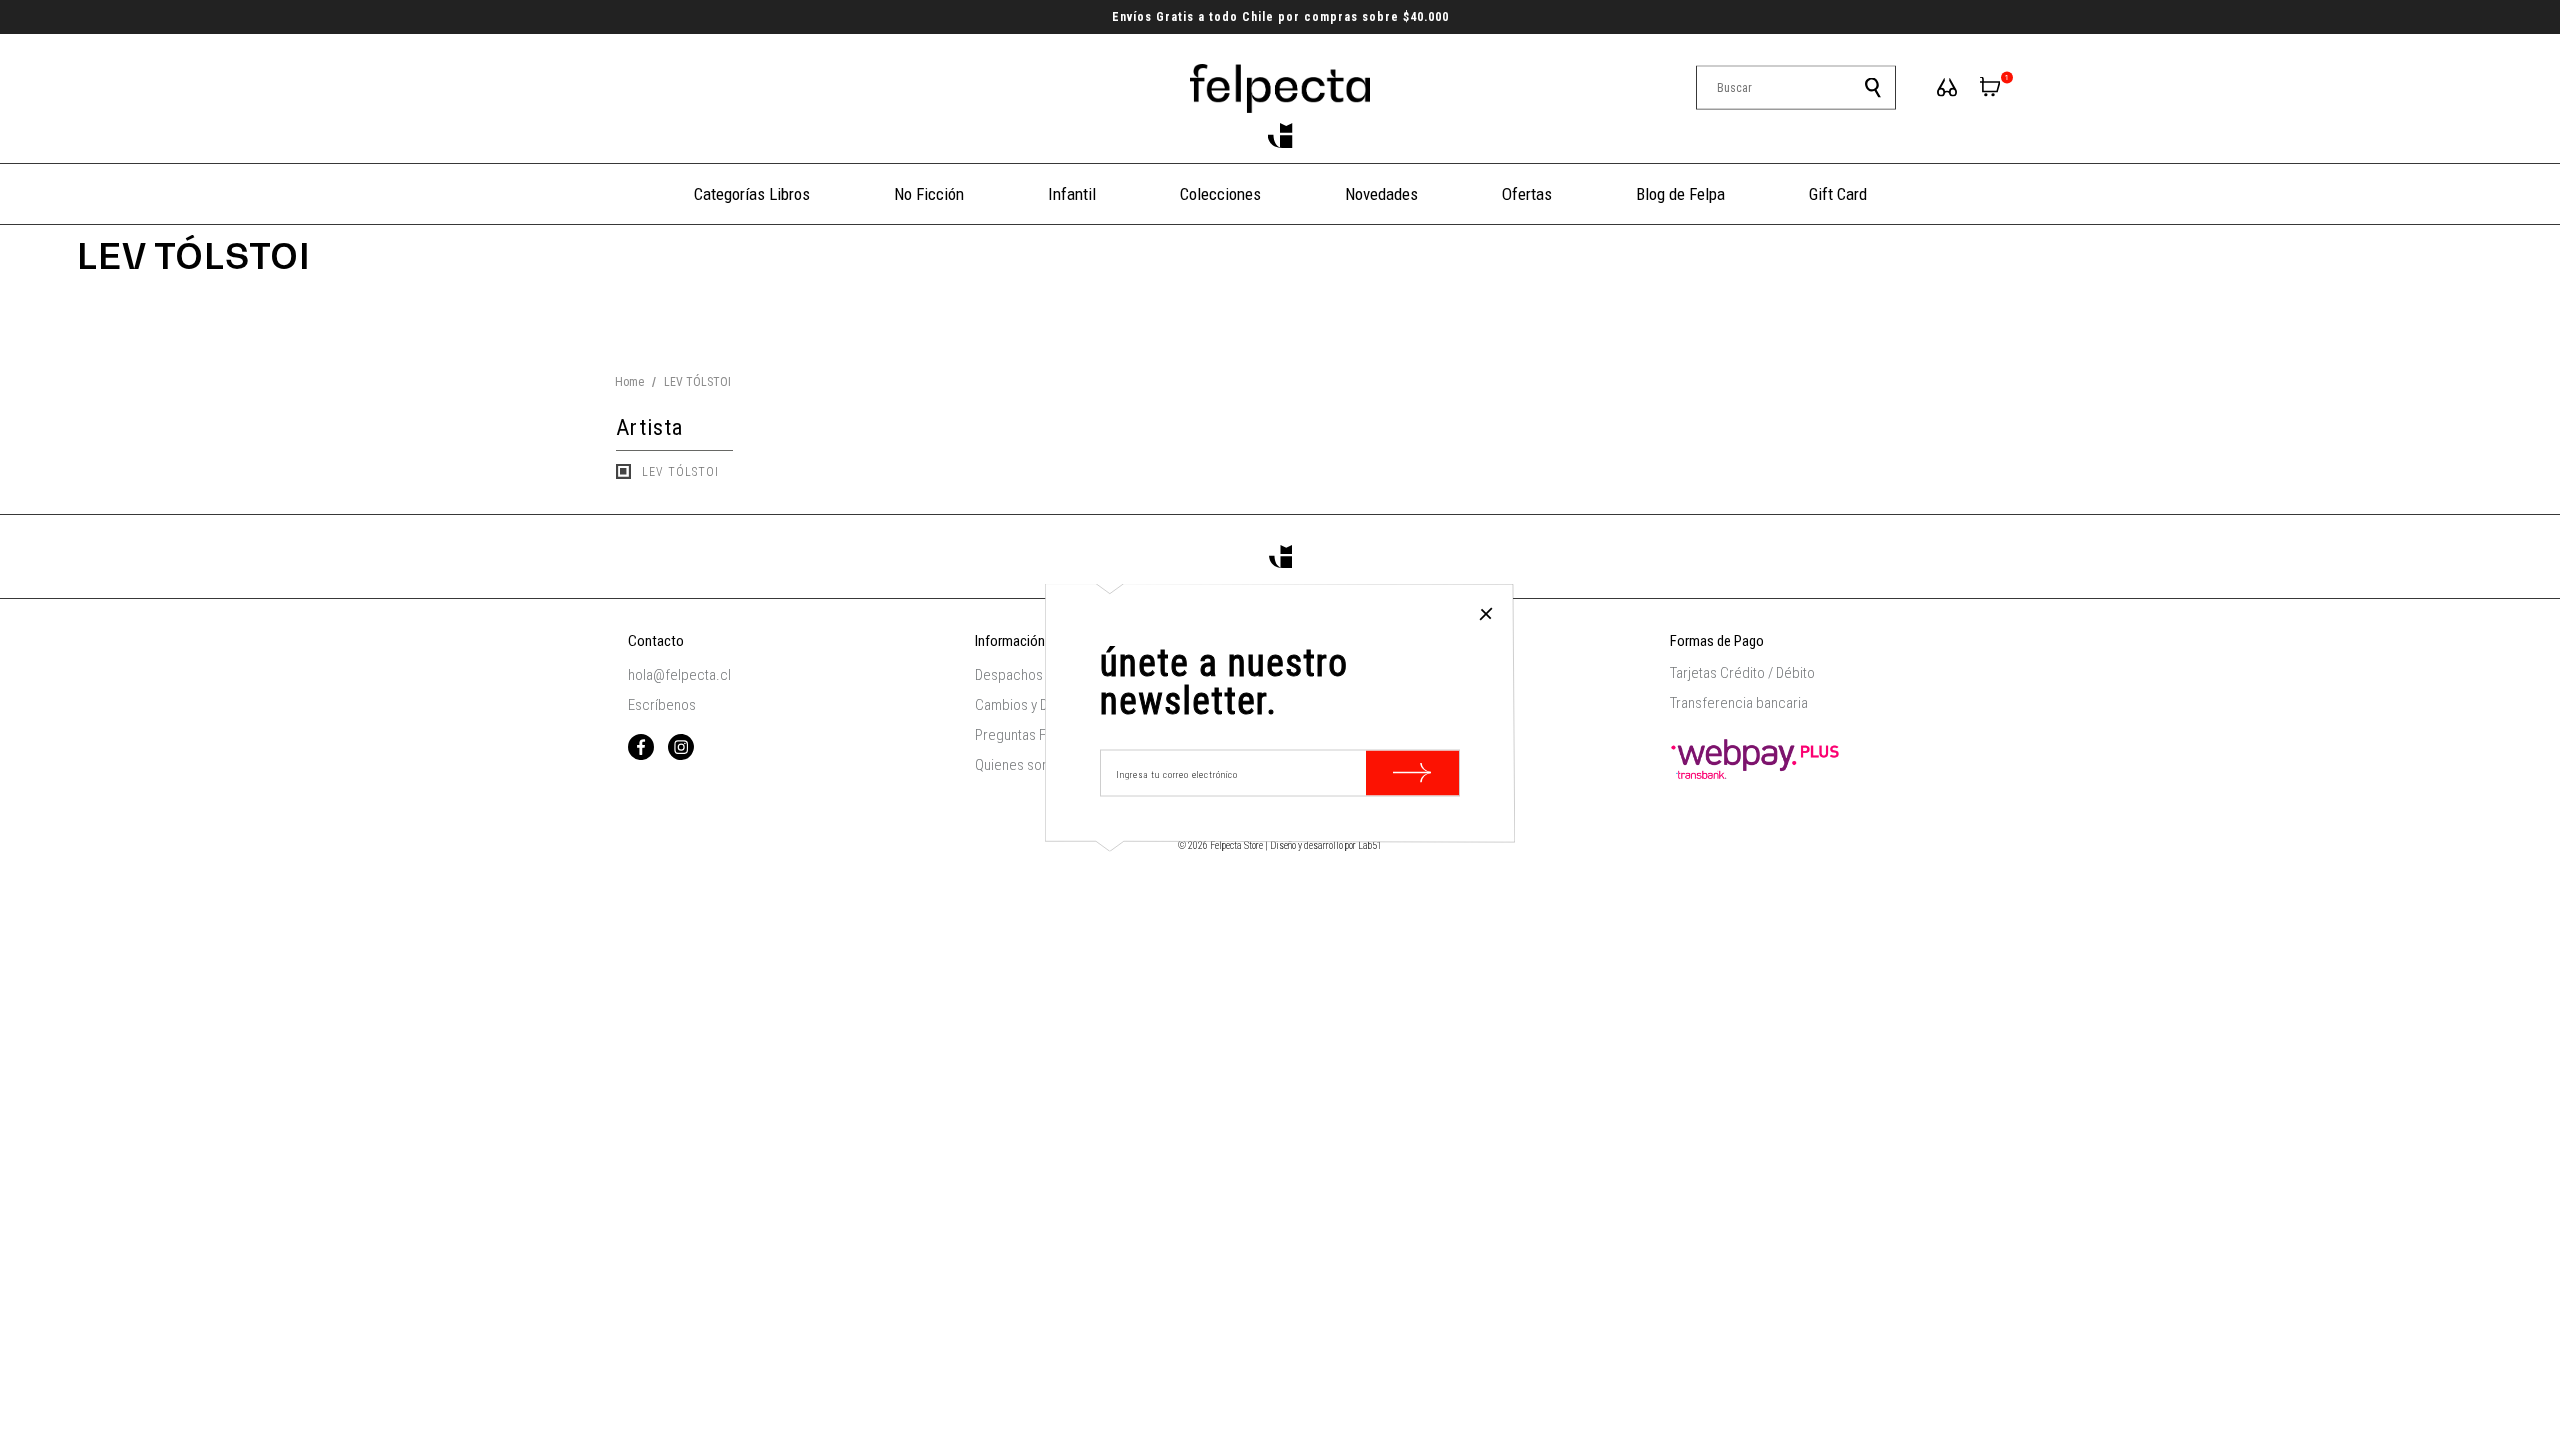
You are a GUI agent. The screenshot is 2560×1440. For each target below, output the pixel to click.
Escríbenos (662, 705)
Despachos (1009, 675)
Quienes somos (1021, 765)
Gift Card (1838, 194)
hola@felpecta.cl (679, 675)
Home (629, 382)
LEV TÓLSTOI (678, 472)
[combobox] (1796, 88)
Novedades (1381, 194)
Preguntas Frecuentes (1041, 735)
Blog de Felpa (1680, 194)
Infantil (1072, 194)
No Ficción (929, 194)
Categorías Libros (752, 194)
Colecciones (1220, 194)
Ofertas (1527, 194)
